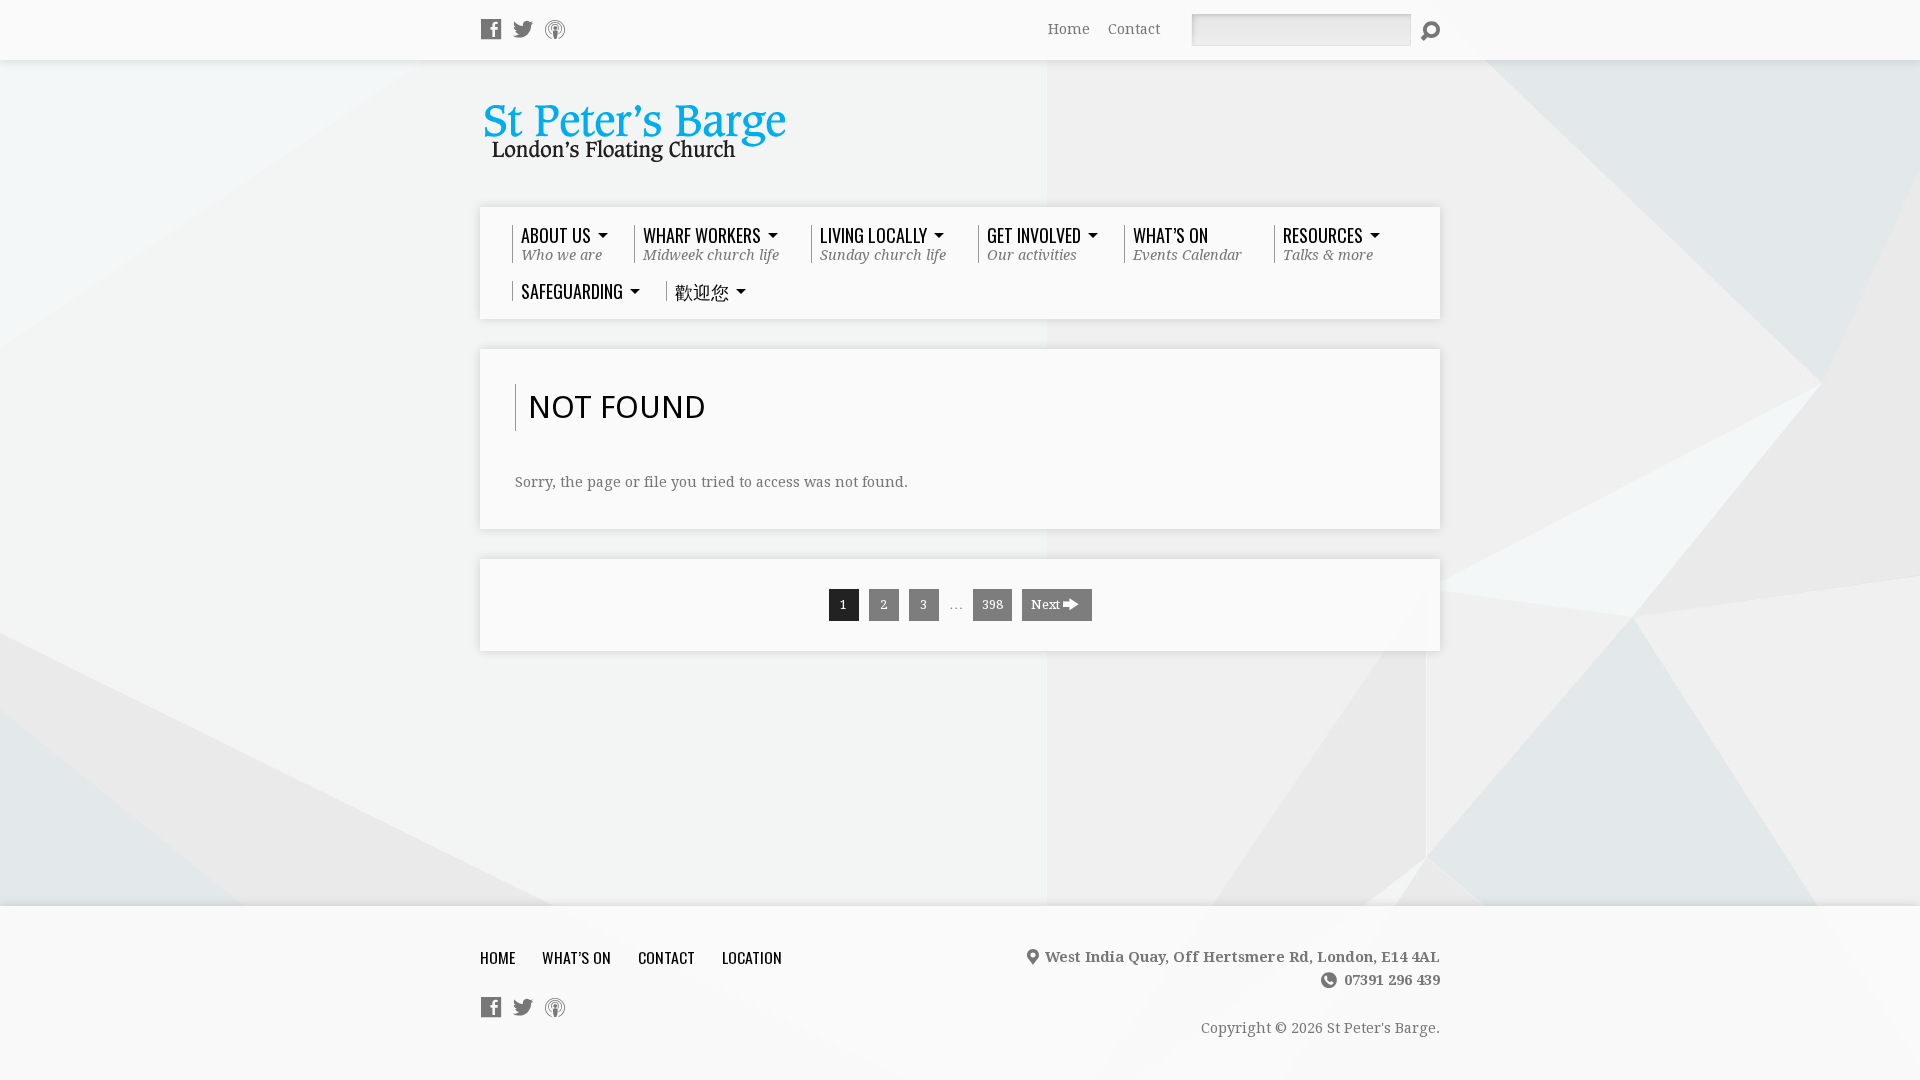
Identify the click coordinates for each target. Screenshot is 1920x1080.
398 (992, 604)
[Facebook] (491, 29)
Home (1069, 29)
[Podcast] (555, 29)
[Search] (1430, 31)
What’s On (576, 957)
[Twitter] (523, 29)
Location (752, 957)
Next (1047, 604)
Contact (1134, 29)
